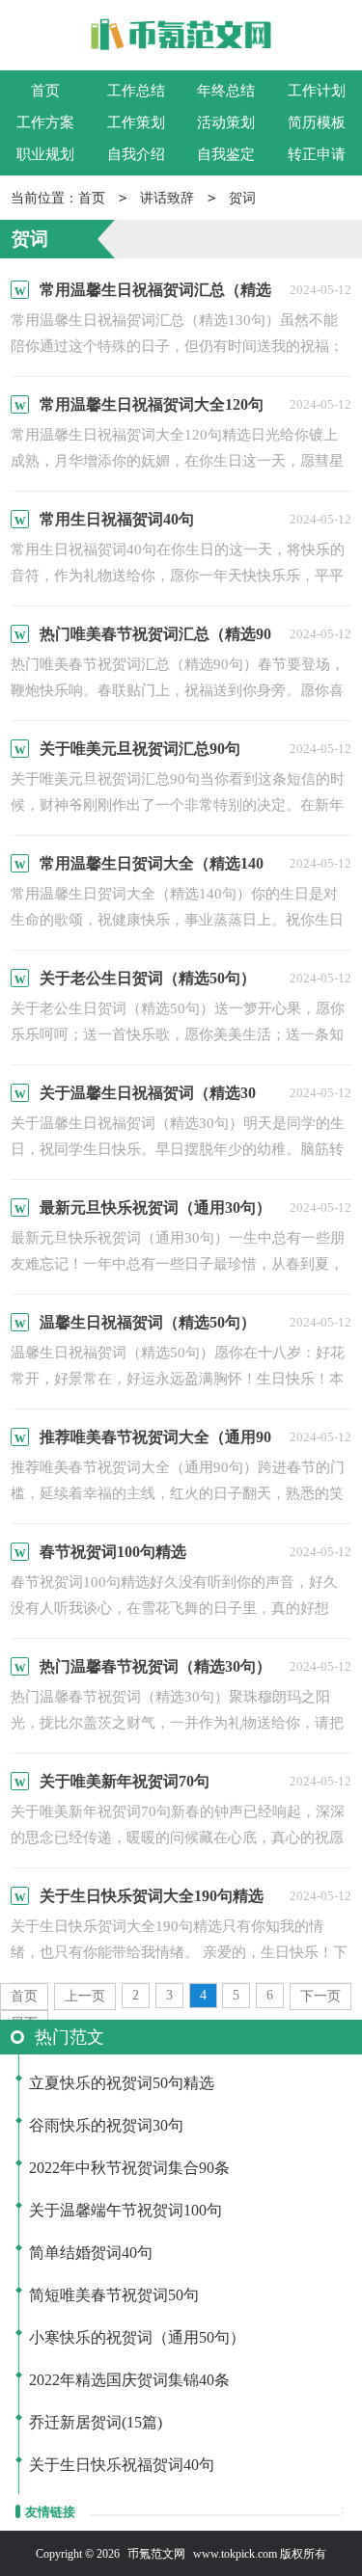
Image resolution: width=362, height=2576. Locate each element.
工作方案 (45, 122)
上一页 (85, 1996)
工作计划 (317, 91)
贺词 (242, 198)
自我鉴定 (226, 154)
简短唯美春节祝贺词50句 (114, 2295)
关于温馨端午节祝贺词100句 (125, 2210)
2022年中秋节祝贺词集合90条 (129, 2168)
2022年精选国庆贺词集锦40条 (129, 2380)
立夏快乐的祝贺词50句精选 (122, 2083)
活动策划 (226, 122)
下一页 (320, 1996)
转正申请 (317, 154)
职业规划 (45, 154)
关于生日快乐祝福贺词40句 (122, 2465)
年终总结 (226, 91)
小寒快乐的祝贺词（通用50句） (137, 2337)
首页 (45, 91)
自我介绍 (136, 154)
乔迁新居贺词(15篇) (96, 2422)
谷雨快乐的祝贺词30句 (106, 2125)
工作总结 (136, 91)
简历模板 (317, 122)
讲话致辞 (167, 198)
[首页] (181, 39)
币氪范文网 (156, 2554)
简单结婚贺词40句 (91, 2253)
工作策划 (136, 122)
